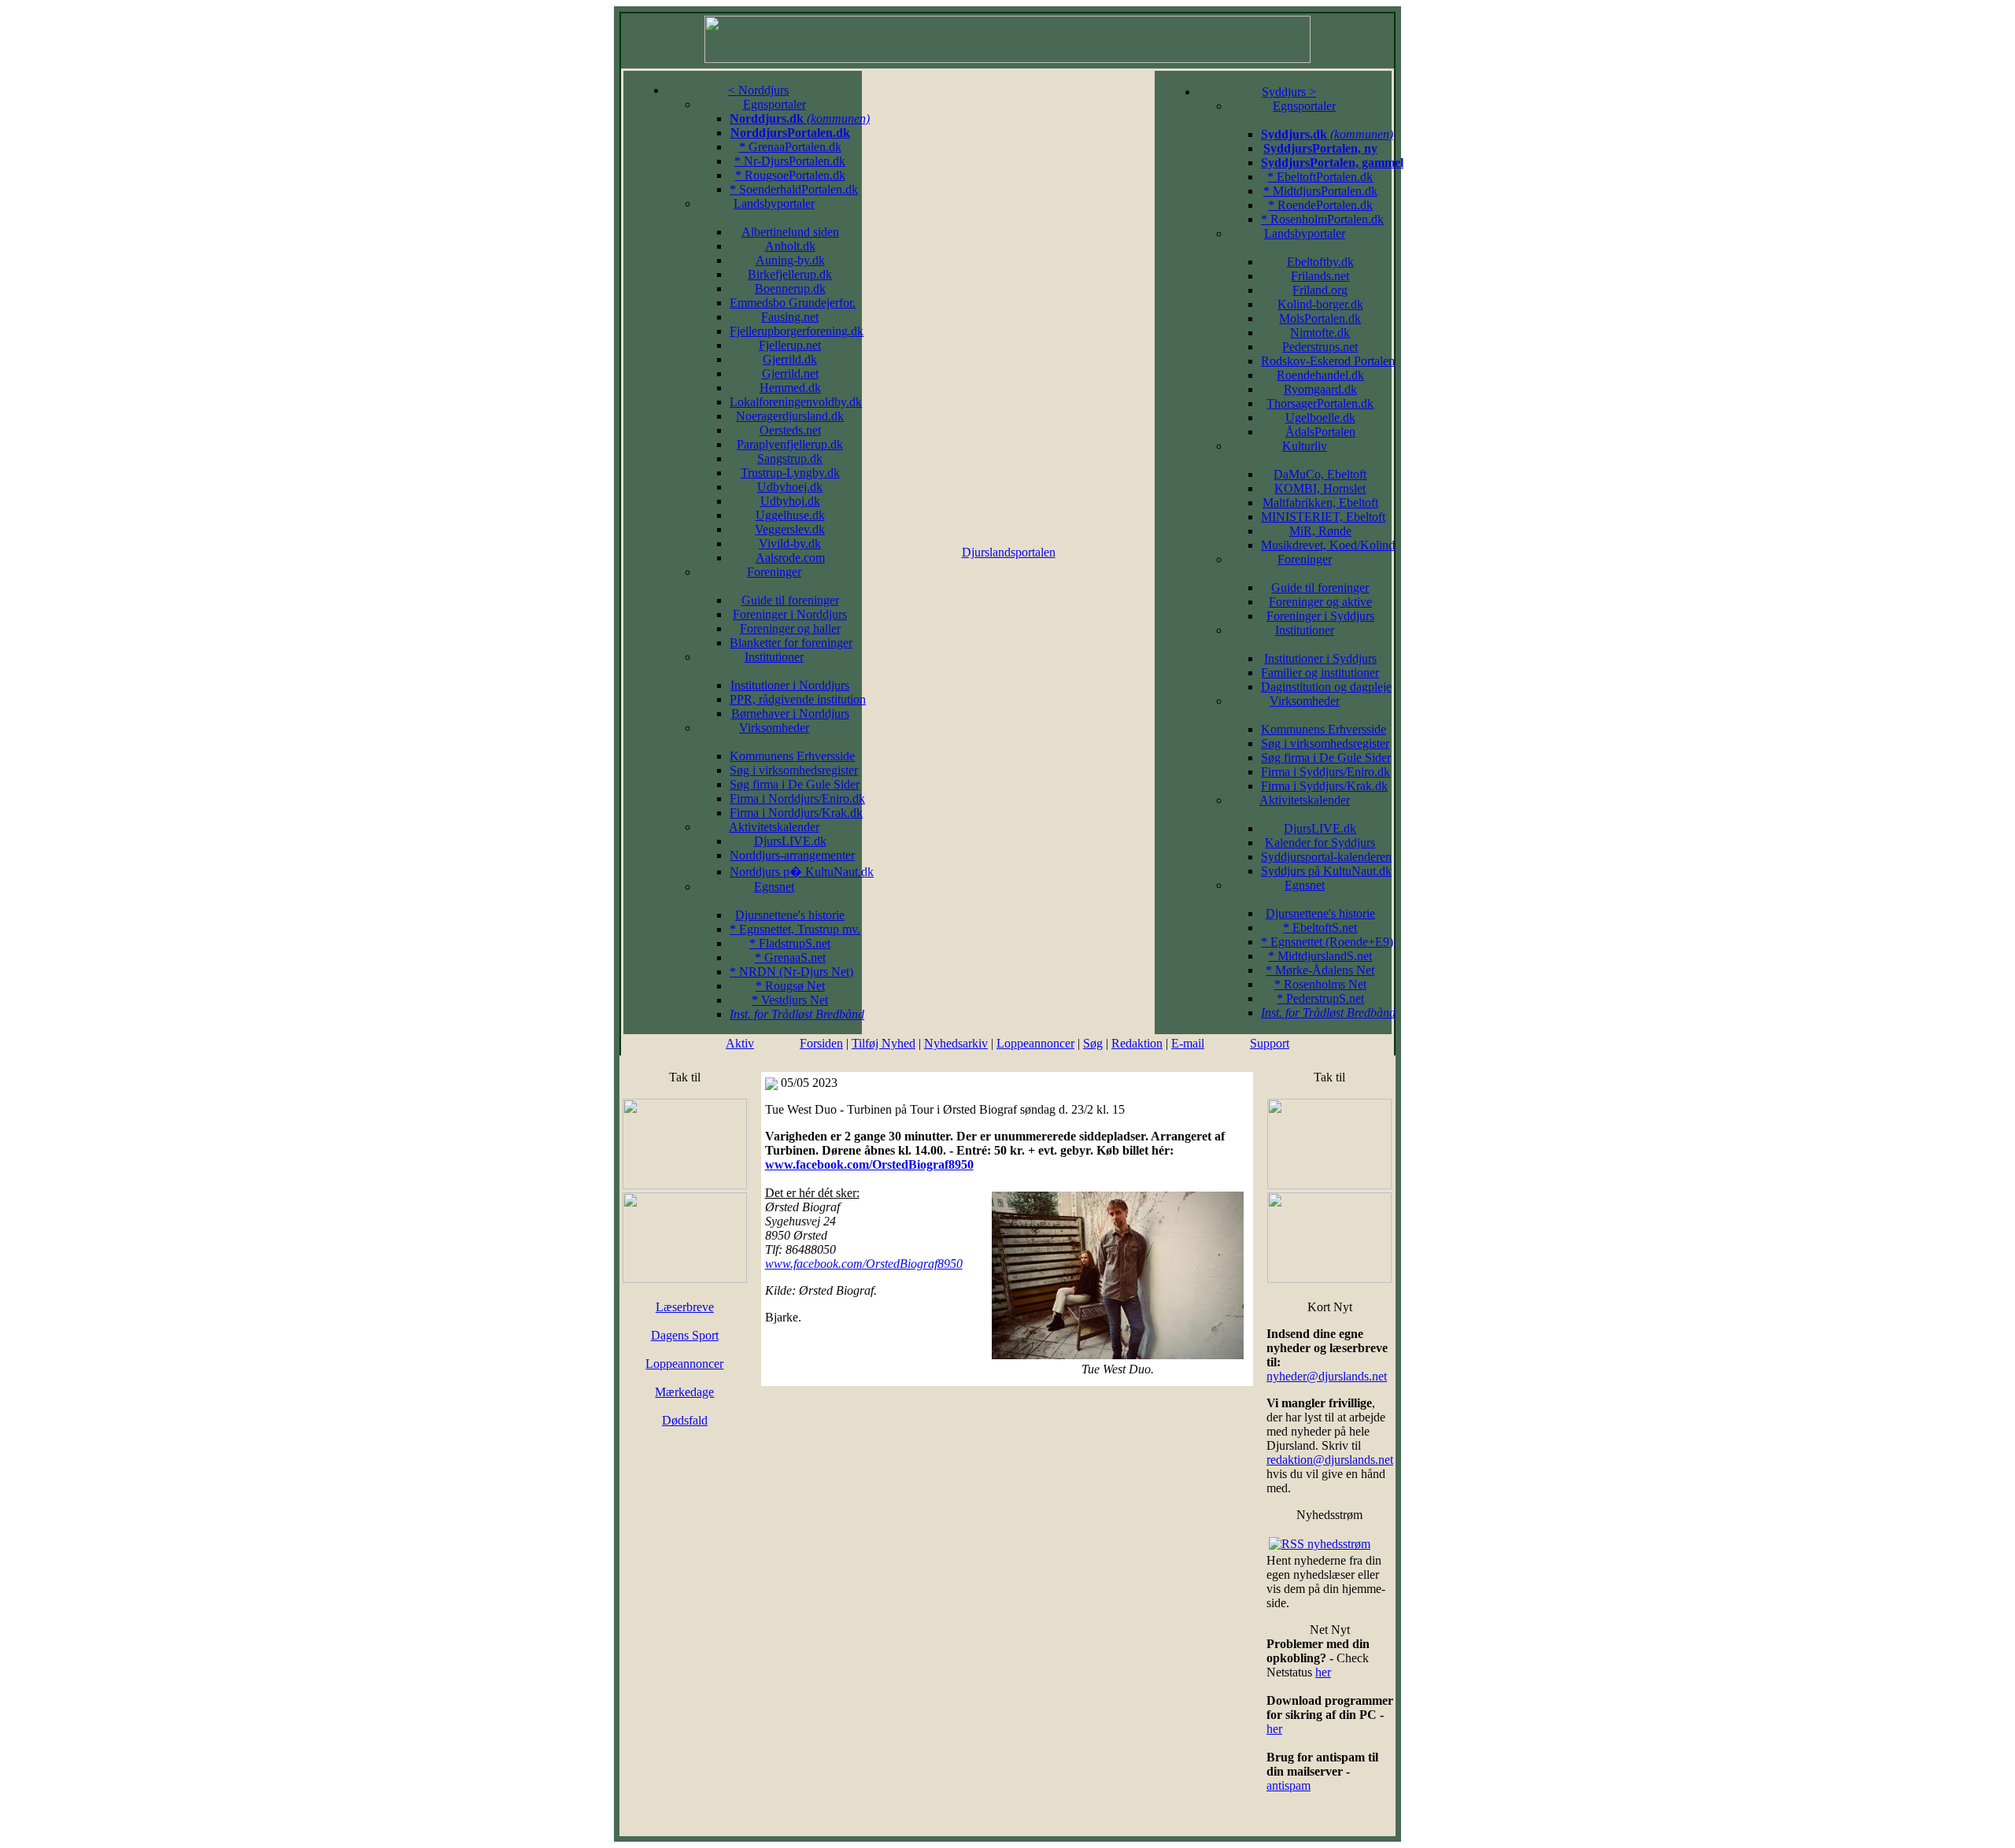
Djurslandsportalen (1009, 552)
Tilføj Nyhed (884, 1043)
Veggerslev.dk (790, 529)
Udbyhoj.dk (790, 501)
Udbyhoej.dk (790, 487)
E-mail (1188, 1043)
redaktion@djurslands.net (1330, 1460)
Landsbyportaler (774, 203)
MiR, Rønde (1320, 531)
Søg (1093, 1043)
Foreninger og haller (790, 628)
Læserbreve (685, 1307)
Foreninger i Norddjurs (790, 614)
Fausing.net (790, 317)
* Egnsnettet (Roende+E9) (1327, 942)
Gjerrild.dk (790, 359)
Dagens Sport (685, 1335)
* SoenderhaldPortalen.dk (794, 189)
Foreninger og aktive (1320, 602)
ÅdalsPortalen (1320, 432)
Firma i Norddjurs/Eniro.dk (797, 798)
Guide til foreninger (790, 600)
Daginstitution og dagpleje (1326, 687)
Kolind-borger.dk (1320, 304)
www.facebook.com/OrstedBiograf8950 (869, 1164)
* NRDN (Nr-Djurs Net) (791, 972)
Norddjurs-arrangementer (792, 855)
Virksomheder (774, 728)
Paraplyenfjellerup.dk (790, 444)
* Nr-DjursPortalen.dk (790, 161)
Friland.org (1320, 290)
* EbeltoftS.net (1320, 928)
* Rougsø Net (790, 986)
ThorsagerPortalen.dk (1320, 403)
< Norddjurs (758, 90)
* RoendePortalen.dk (1320, 205)
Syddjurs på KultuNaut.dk (1326, 871)
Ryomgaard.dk (1320, 389)
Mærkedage (684, 1392)
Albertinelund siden (790, 232)
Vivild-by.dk (790, 543)
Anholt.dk (790, 246)
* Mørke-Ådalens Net (1320, 970)
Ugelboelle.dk (1320, 418)
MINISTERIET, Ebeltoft (1323, 517)
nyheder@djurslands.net (1327, 1376)
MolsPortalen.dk (1320, 318)
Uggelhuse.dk (790, 515)
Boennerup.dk (790, 288)
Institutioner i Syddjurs (1320, 658)
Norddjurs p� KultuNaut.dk (802, 872)
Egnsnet (774, 887)
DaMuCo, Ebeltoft (1320, 474)
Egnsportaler (775, 104)
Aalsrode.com (790, 558)
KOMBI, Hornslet (1320, 488)
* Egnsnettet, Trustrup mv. (795, 929)
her (1323, 1672)
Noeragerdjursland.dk (790, 416)
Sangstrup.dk (790, 458)
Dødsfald (685, 1420)
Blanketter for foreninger (791, 643)
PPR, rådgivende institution (798, 699)
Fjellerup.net (790, 345)
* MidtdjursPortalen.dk (1320, 191)
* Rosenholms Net (1320, 984)
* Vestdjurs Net (790, 1000)
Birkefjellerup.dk (790, 274)
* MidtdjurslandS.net (1320, 956)
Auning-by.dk (790, 260)
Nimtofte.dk (1320, 333)
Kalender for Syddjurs (1320, 843)
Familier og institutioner (1320, 673)
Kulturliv (1305, 446)
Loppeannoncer (1035, 1043)
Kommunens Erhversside (792, 756)
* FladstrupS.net (790, 943)
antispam (1288, 1785)
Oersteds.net (790, 430)
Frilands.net (1320, 276)
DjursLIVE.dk (790, 841)
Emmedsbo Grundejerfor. (793, 303)
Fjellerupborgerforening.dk (797, 331)
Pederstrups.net (1320, 347)
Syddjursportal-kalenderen (1326, 857)
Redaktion (1137, 1043)
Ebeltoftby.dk (1320, 262)
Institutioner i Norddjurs (790, 685)
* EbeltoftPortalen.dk (1320, 177)
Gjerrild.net (790, 373)
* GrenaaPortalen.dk (790, 147)
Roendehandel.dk (1320, 375)
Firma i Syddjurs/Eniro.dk (1325, 772)
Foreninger (774, 572)
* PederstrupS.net (1320, 998)
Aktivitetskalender (774, 827)
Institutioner (774, 657)
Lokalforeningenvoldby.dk (796, 402)
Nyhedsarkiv (956, 1043)
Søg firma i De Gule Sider (795, 784)
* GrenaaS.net (790, 957)
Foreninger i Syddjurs (1320, 616)
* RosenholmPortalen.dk (1322, 219)
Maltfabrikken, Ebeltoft (1320, 503)
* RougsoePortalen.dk (790, 175)
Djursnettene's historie (790, 915)
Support (1270, 1043)
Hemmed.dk (790, 388)
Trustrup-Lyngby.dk (790, 473)
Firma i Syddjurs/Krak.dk (1324, 786)
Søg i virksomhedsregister (794, 770)
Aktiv (740, 1043)
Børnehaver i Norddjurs (790, 713)
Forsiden (821, 1043)
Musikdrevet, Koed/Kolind (1328, 545)
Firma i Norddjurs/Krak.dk (796, 813)
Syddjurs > (1289, 92)
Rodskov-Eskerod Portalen (1328, 361)
